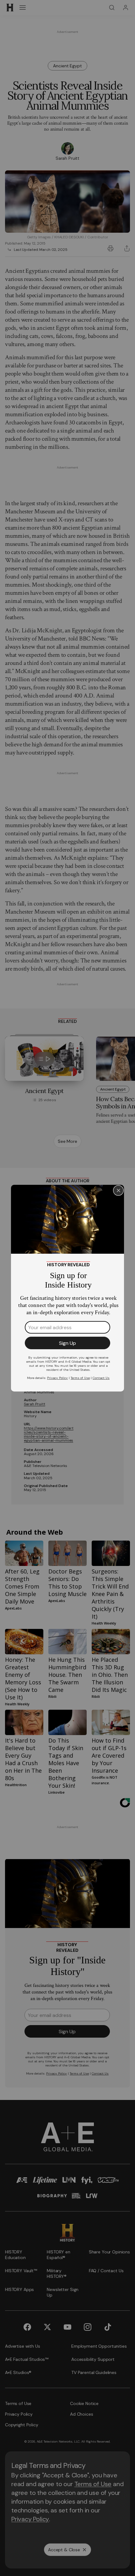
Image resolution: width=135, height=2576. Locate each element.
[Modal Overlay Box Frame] (67, 1288)
